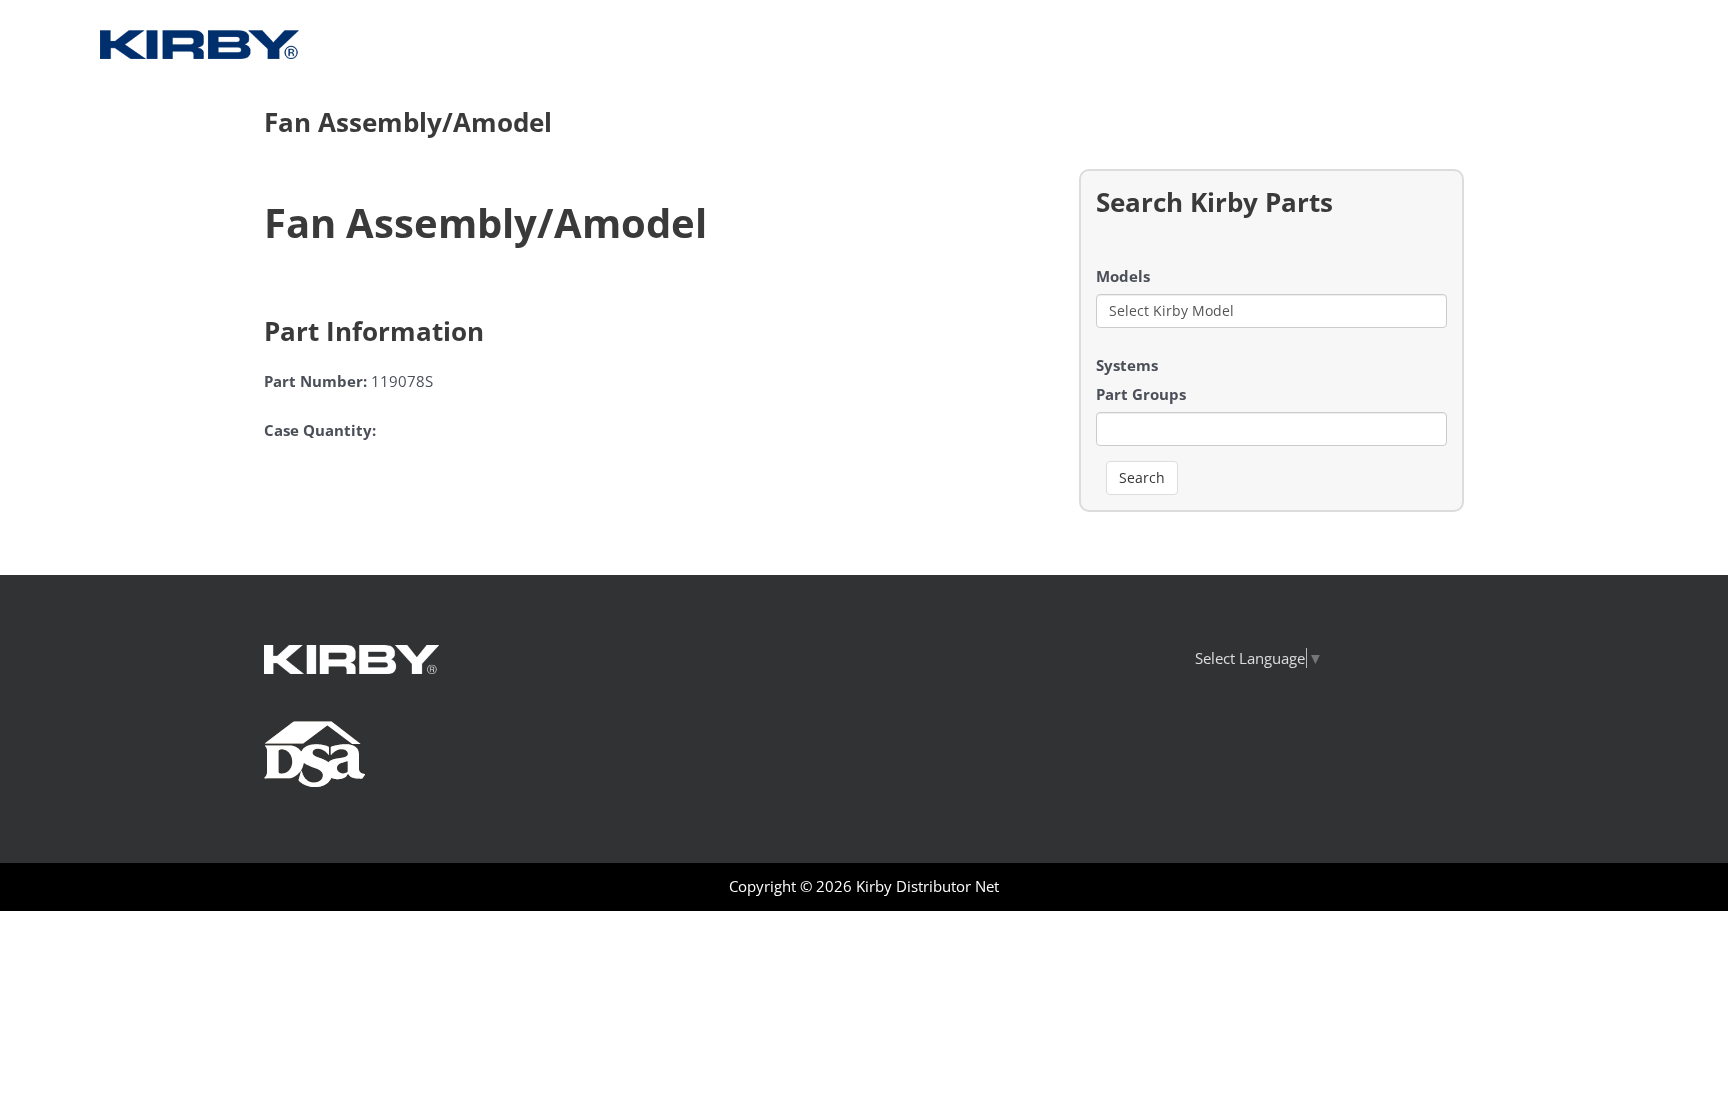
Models (1123, 276)
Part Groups (1141, 394)
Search (1142, 477)
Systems (1127, 365)
